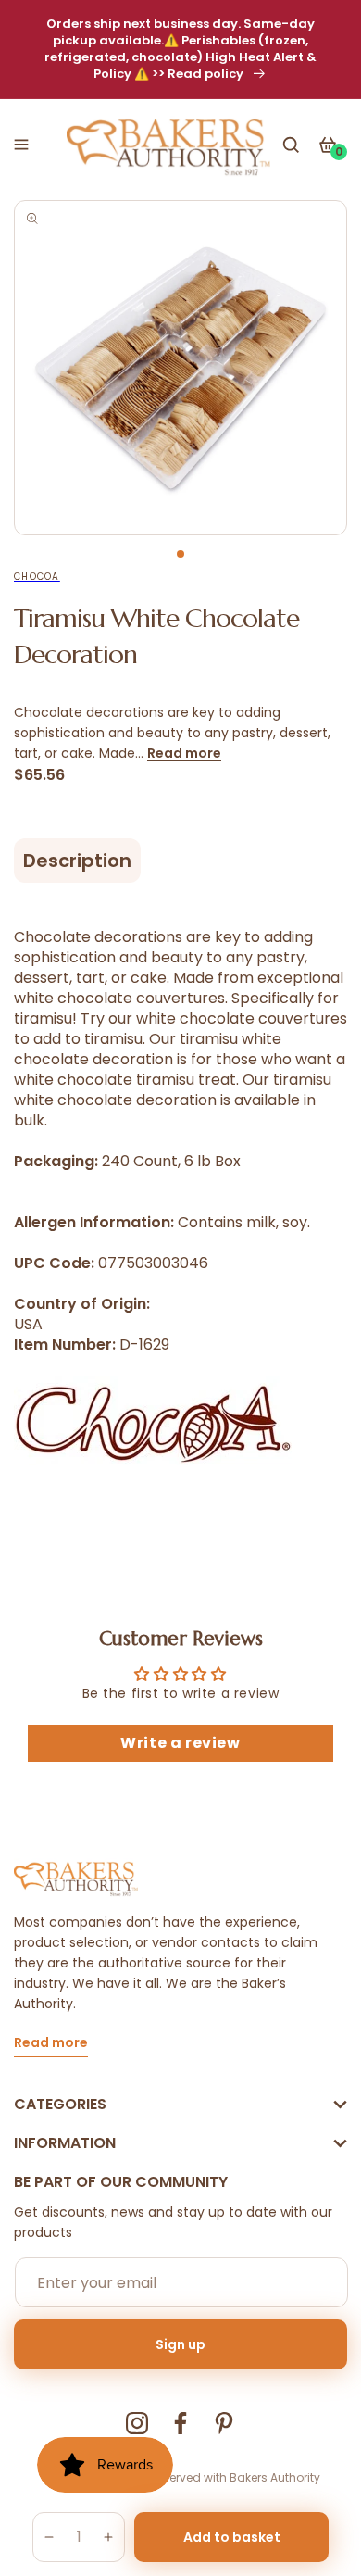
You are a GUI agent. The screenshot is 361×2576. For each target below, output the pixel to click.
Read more (184, 753)
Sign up (180, 2344)
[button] (21, 145)
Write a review (180, 1743)
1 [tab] (180, 554)
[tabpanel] (180, 368)
